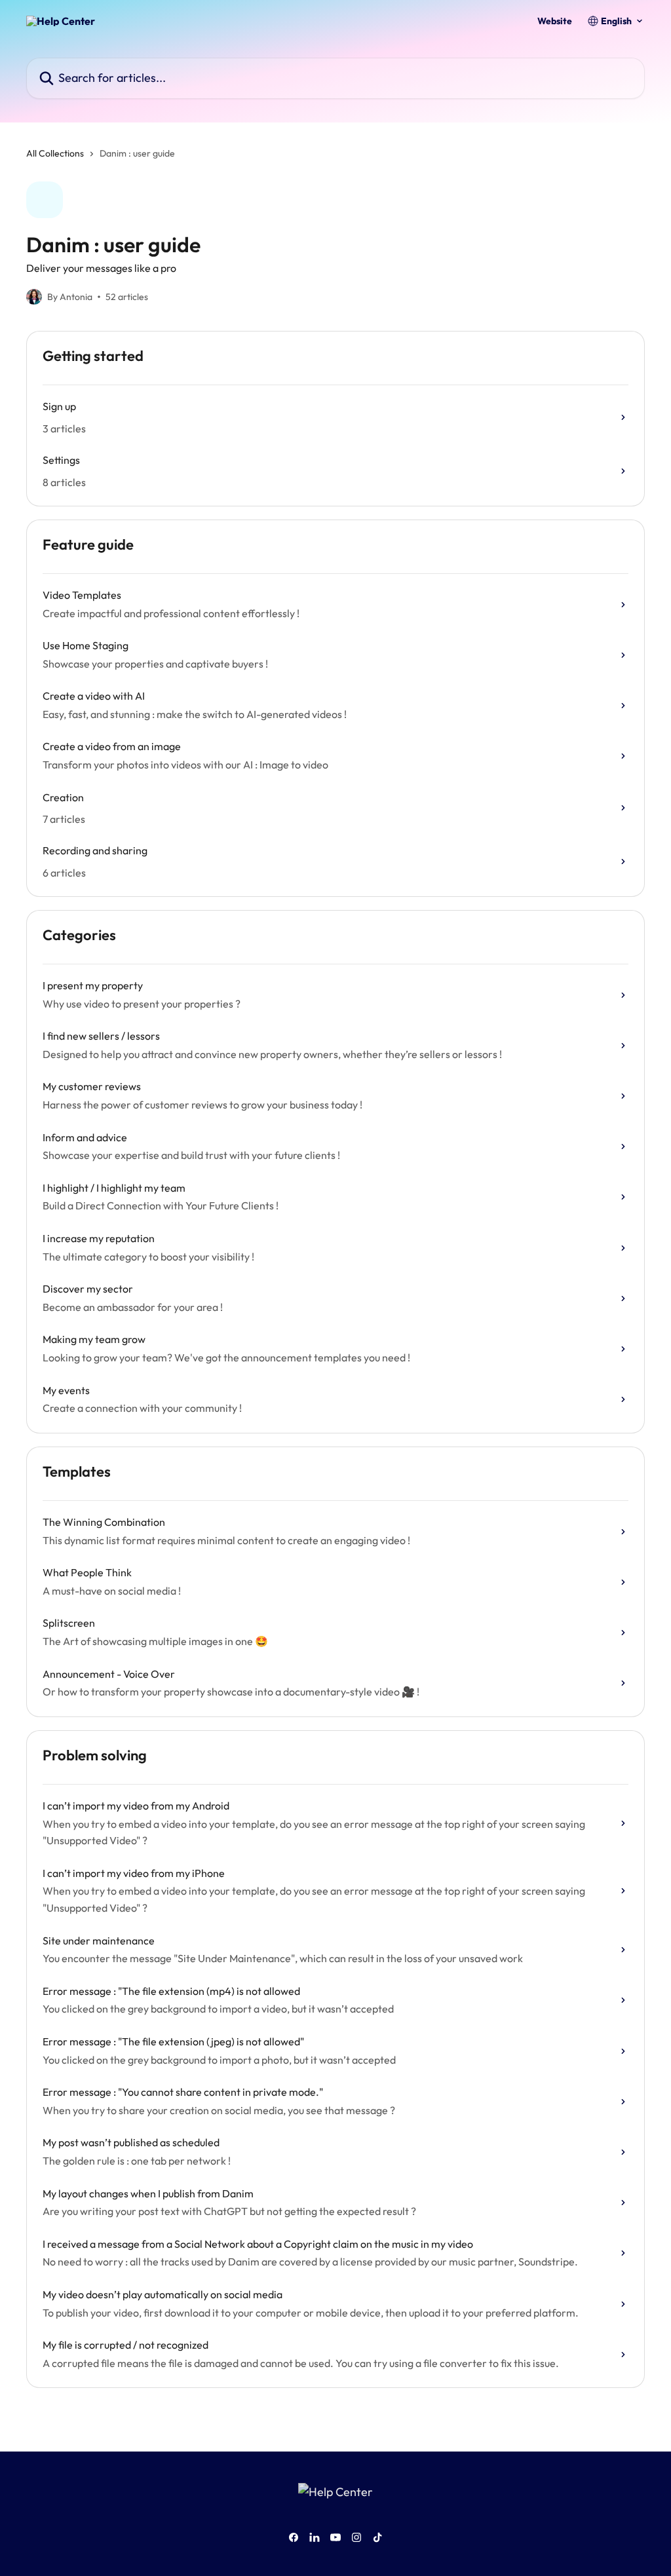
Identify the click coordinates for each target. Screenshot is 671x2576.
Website (555, 21)
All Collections (55, 153)
